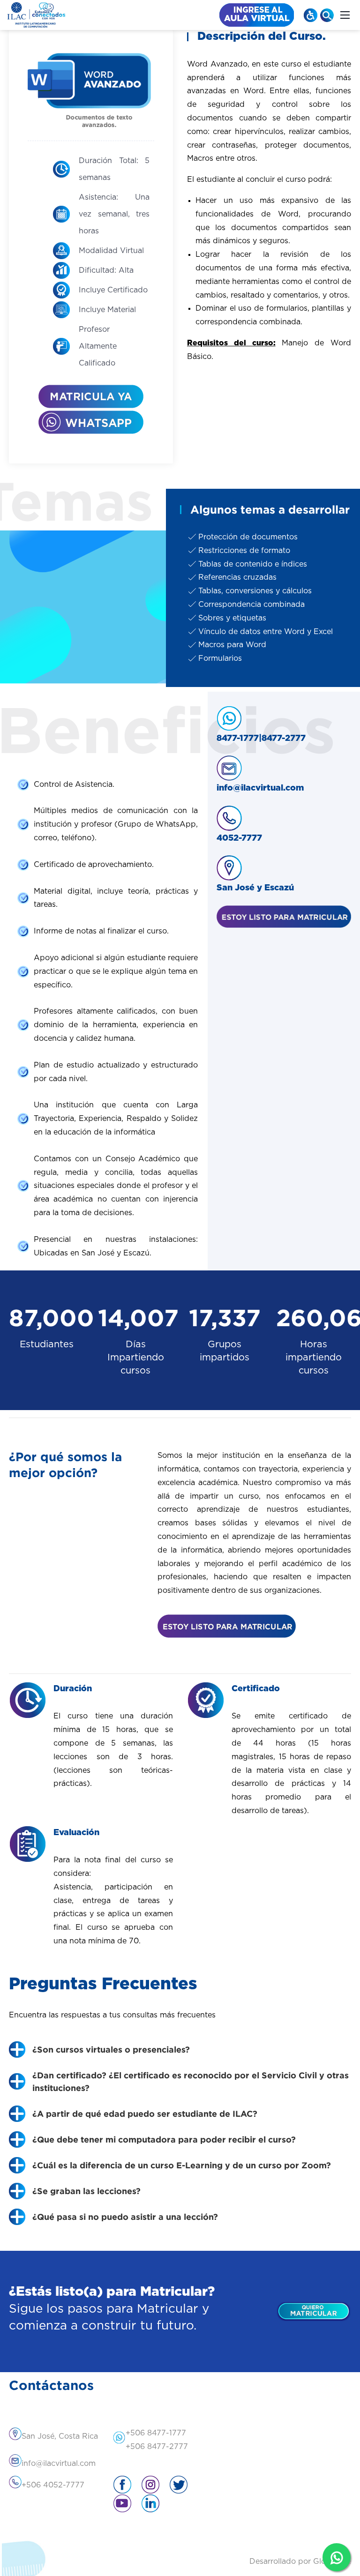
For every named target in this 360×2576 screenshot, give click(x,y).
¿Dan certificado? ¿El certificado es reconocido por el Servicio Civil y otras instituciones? (191, 2081)
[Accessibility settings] (311, 15)
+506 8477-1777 (156, 2433)
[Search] (327, 15)
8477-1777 (238, 739)
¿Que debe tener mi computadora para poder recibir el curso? (164, 2139)
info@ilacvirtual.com (260, 788)
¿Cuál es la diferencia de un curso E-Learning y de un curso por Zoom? (182, 2165)
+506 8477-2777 (157, 2447)
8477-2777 (284, 739)
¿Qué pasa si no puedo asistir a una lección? (125, 2217)
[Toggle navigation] (345, 15)
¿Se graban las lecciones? (86, 2191)
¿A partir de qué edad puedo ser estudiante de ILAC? (145, 2113)
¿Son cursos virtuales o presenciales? (111, 2049)
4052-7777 (239, 838)
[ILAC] (36, 15)
